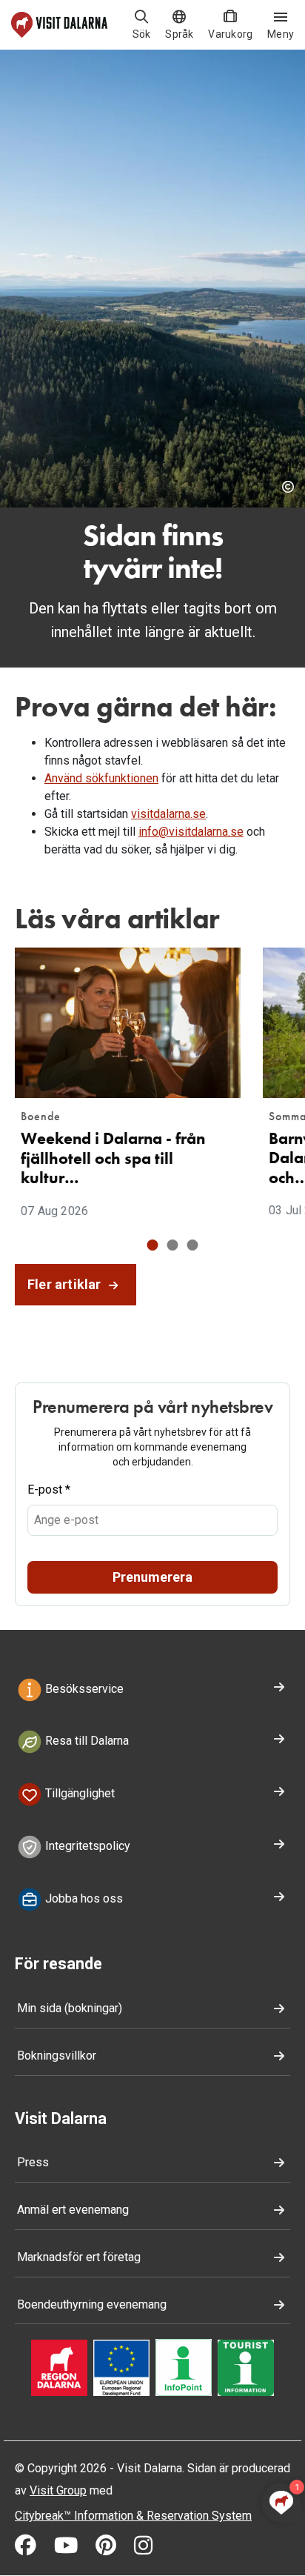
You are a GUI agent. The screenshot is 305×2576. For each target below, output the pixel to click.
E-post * (49, 1490)
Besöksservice (83, 1689)
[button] (153, 1245)
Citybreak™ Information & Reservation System (133, 2516)
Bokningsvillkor (57, 2056)
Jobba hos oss (83, 1898)
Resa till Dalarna (86, 1741)
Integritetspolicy (86, 1846)
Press (33, 2162)
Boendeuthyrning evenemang (92, 2304)
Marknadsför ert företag (79, 2257)
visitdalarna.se (168, 814)
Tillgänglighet (78, 1793)
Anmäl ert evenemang (73, 2210)
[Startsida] (59, 25)
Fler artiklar (66, 1284)
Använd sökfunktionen (101, 778)
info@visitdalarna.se (191, 832)
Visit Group (58, 2490)
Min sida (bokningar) (70, 2008)
